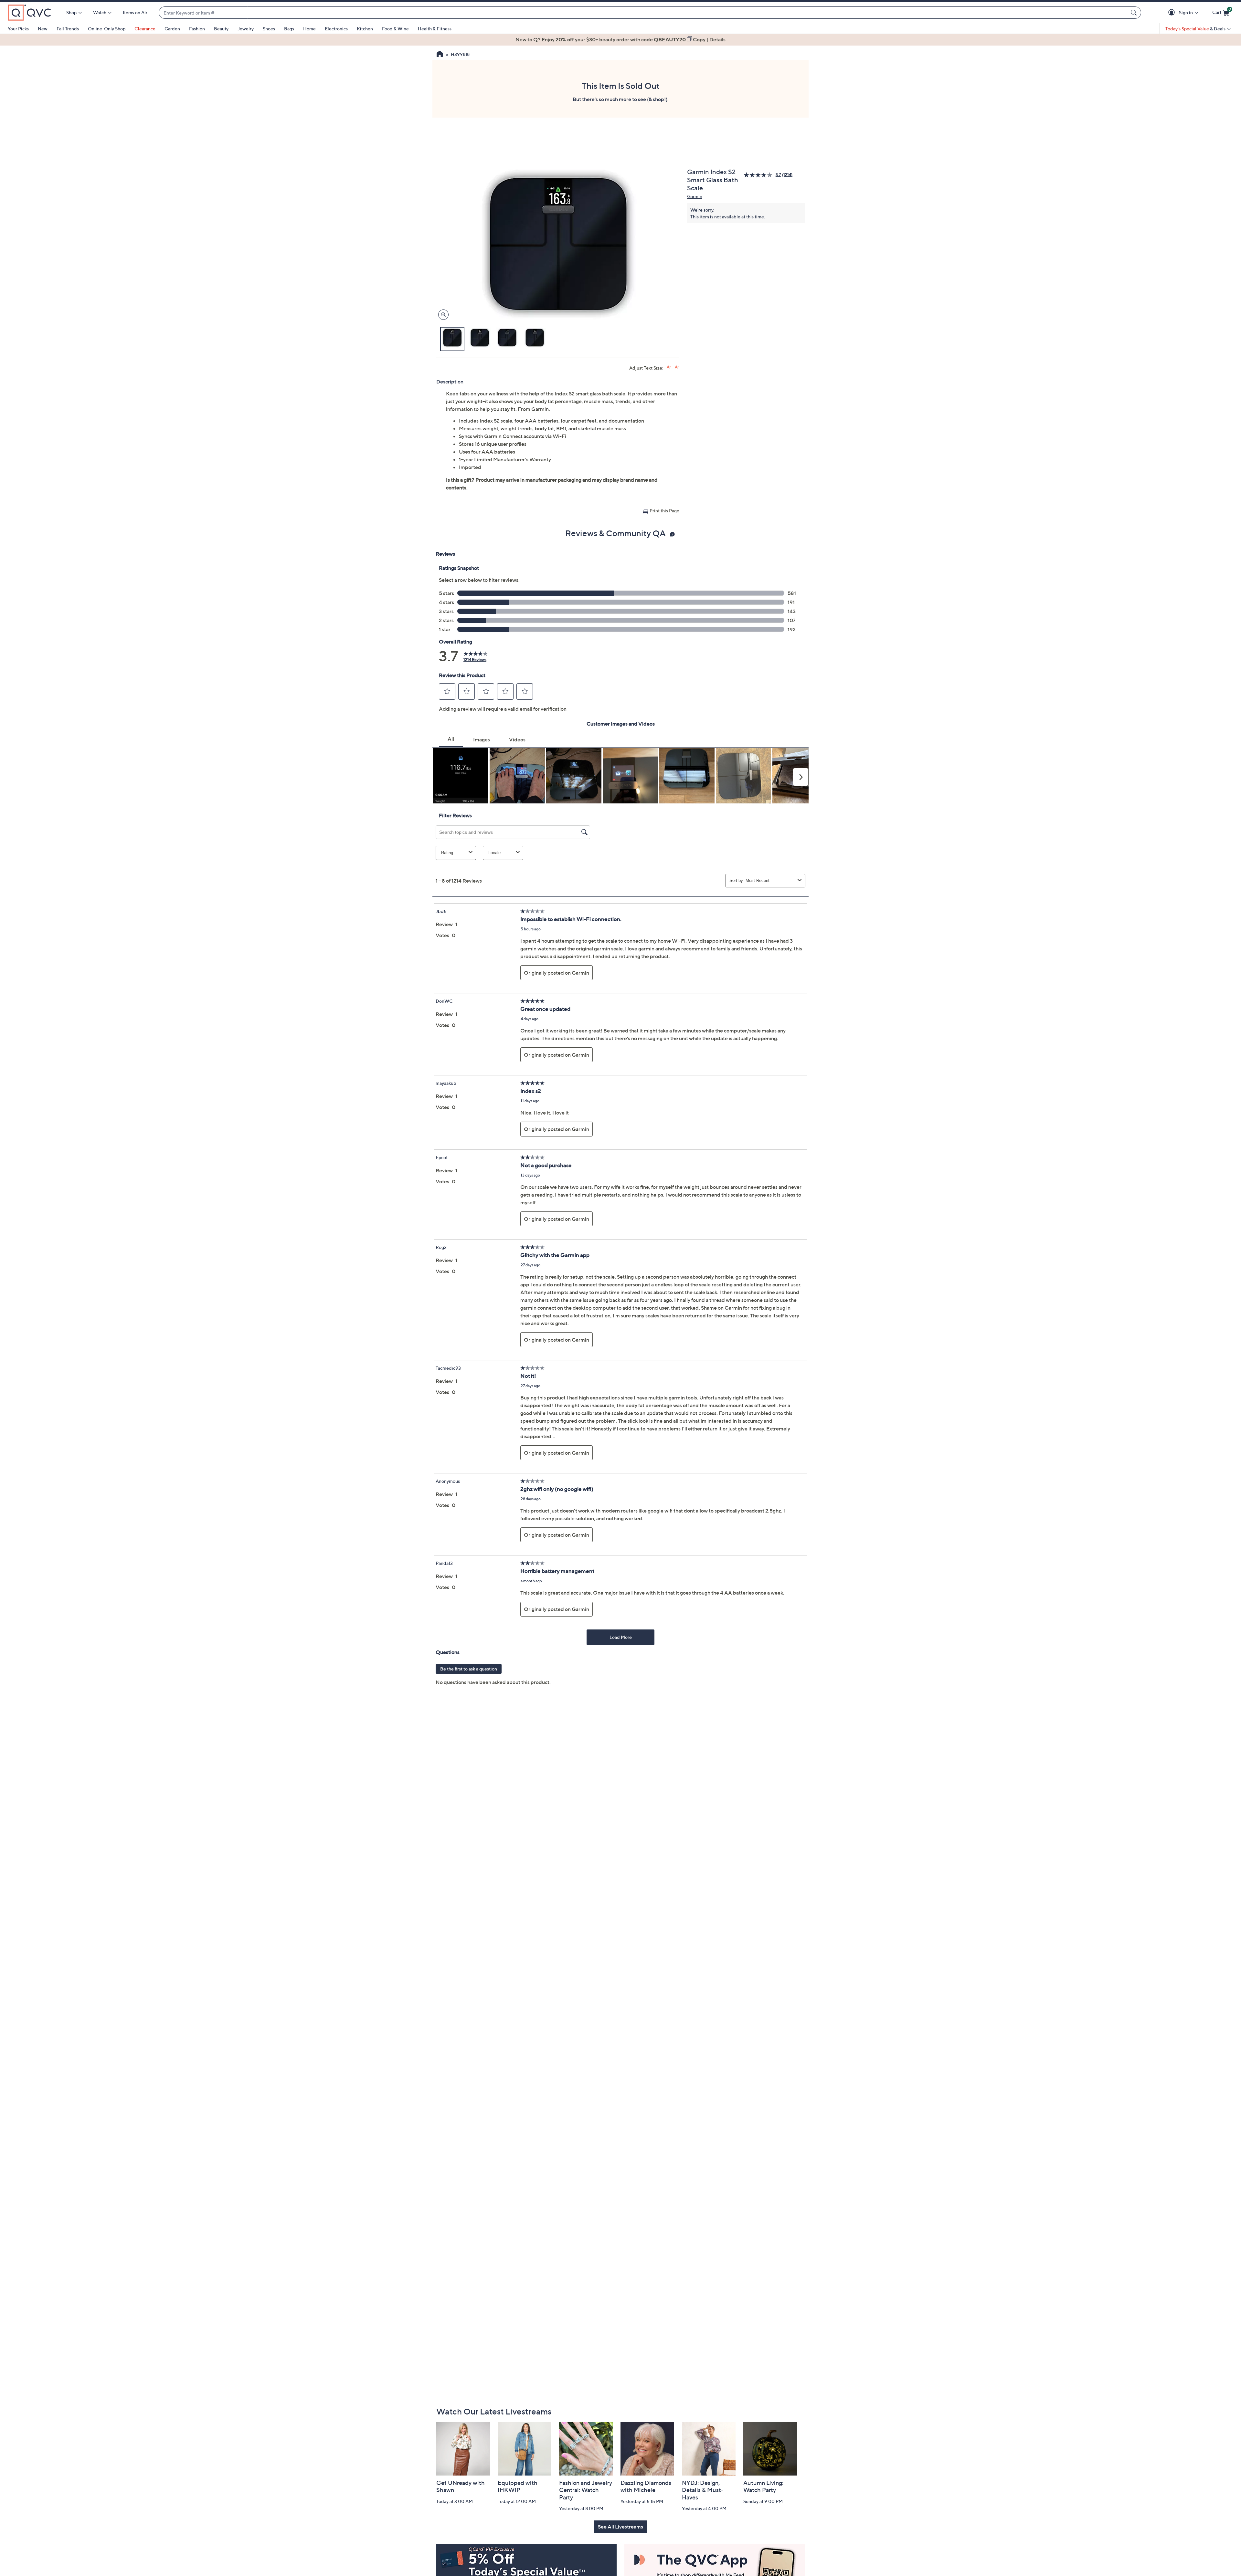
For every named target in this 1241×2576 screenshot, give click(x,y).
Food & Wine (395, 29)
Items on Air (135, 12)
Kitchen (365, 29)
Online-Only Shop (107, 29)
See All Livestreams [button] (620, 2527)
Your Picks (18, 29)
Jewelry (246, 29)
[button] (1173, 13)
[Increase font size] (669, 367)
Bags (289, 29)
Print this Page (664, 511)
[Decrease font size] (677, 367)
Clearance (145, 29)
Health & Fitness (435, 29)
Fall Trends (68, 29)
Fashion (197, 29)
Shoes (269, 29)
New (43, 29)
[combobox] (643, 13)
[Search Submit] (1135, 13)
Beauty (221, 29)
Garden (172, 29)
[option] (620, 39)
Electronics (336, 29)
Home (309, 29)
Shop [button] (71, 12)
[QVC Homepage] (440, 55)
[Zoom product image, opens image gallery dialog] (442, 315)
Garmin (695, 196)
